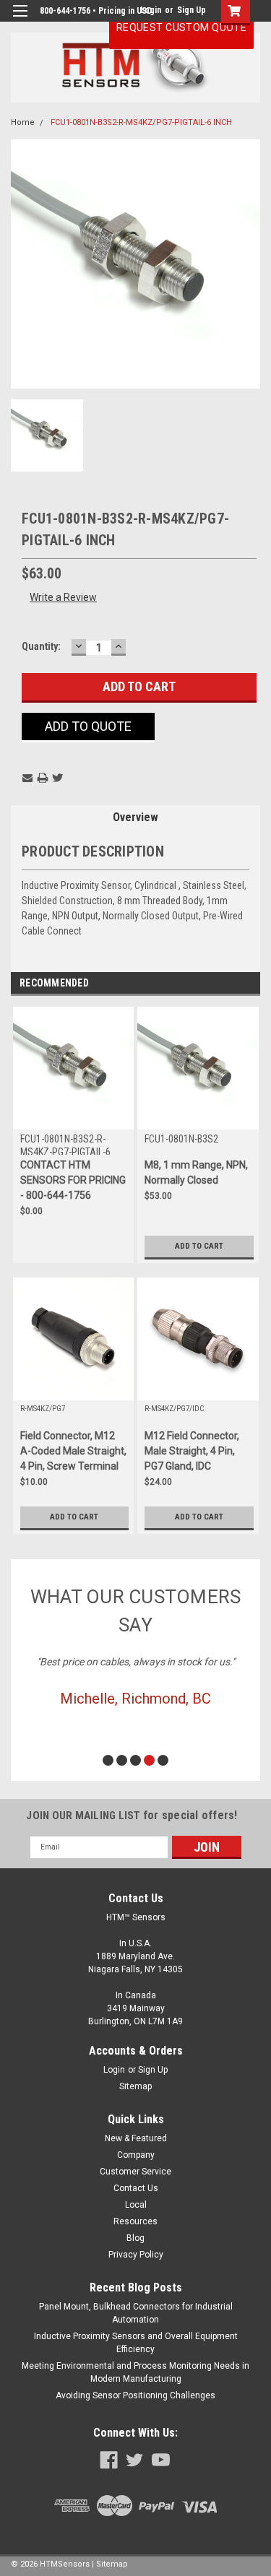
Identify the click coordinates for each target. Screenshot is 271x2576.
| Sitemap (110, 2564)
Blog (135, 2238)
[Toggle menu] (20, 20)
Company (136, 2155)
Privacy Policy (136, 2255)
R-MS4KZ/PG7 (43, 1409)
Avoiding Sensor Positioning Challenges (135, 2395)
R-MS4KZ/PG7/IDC (174, 1409)
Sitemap (135, 2086)
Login (114, 2070)
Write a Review (63, 597)
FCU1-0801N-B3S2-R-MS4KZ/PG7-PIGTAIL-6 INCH (141, 122)
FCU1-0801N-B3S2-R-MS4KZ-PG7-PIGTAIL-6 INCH (65, 1144)
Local (136, 2205)
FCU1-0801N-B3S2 (181, 1139)
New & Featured (136, 2138)
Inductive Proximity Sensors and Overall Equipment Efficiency (136, 2343)
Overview (135, 817)
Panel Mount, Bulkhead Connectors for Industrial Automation (136, 2313)
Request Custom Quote (181, 27)
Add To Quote (88, 726)
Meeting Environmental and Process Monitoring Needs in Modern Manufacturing (135, 2372)
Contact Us (136, 2188)
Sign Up (192, 10)
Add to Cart (199, 1246)
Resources (135, 2221)
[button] (108, 1760)
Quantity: (41, 646)
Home (23, 122)
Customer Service (135, 2172)
